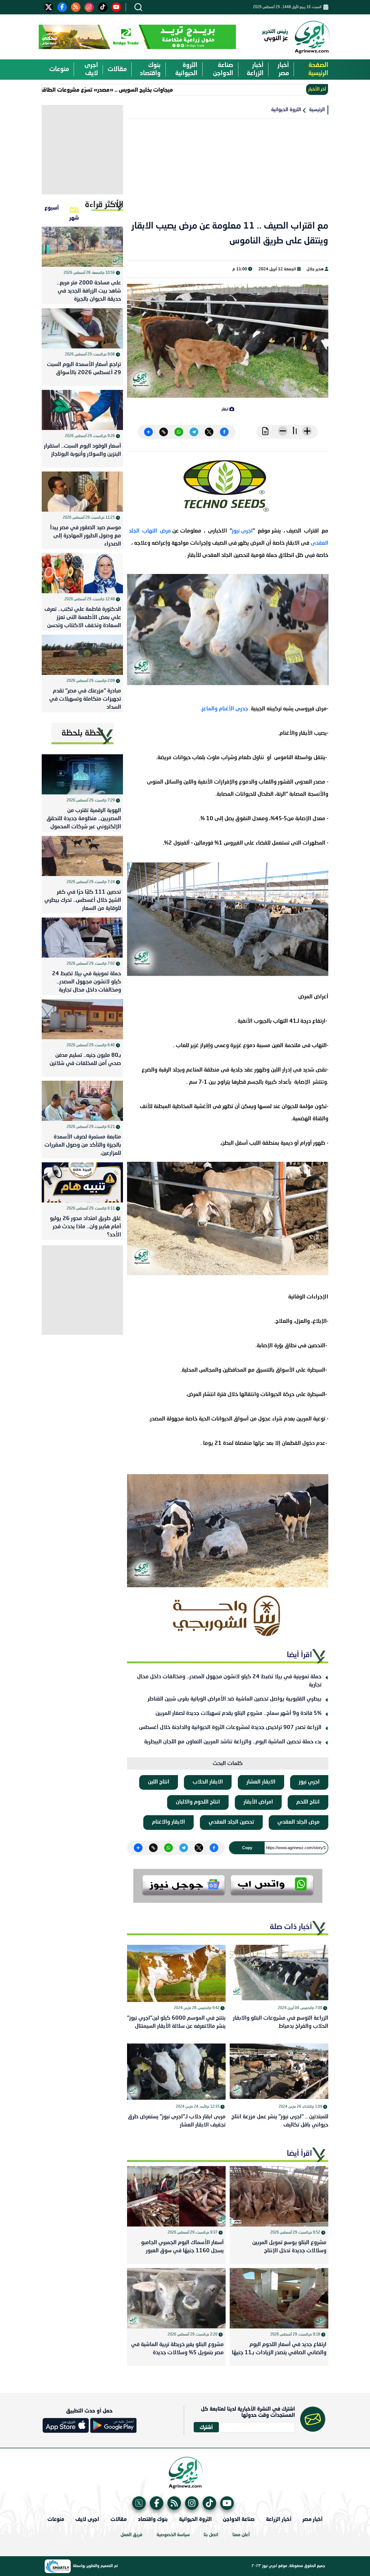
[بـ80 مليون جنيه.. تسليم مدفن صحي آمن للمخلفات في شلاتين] (82, 1019)
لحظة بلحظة (82, 733)
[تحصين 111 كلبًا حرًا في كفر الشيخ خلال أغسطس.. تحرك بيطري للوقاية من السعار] (82, 856)
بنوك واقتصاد (150, 69)
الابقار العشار (261, 1782)
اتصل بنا (211, 2535)
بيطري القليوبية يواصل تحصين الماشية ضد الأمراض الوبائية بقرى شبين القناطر (235, 1699)
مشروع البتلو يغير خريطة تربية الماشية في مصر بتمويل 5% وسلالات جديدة (177, 2349)
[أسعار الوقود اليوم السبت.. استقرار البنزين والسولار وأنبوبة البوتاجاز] (82, 410)
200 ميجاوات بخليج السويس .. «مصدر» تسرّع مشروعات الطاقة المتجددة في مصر (127, 89)
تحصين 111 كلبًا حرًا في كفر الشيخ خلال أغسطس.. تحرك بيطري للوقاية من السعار (83, 900)
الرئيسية (317, 110)
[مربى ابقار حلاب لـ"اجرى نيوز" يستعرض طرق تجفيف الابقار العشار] (176, 2072)
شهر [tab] (74, 217)
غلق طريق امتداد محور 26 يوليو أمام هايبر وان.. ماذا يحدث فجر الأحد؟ (85, 1227)
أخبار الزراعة (255, 69)
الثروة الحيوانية (186, 69)
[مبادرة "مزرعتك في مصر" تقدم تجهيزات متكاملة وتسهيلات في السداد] (82, 655)
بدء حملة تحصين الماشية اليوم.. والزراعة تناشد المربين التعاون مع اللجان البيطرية (233, 1742)
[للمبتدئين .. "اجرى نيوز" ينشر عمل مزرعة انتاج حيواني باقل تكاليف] (279, 2072)
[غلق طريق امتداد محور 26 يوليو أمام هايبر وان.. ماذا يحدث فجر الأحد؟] (82, 1182)
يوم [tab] (74, 207)
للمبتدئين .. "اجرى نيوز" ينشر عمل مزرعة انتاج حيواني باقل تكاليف (280, 2121)
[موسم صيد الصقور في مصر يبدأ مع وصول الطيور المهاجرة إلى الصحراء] (82, 492)
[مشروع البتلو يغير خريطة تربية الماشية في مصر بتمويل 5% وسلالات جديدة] (176, 2298)
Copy (247, 1848)
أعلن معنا (241, 2535)
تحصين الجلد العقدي (231, 1822)
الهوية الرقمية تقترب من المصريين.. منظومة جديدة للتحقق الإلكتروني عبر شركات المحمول (84, 819)
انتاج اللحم (308, 1802)
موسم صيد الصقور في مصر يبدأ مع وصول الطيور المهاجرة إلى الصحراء (86, 536)
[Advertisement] (228, 173)
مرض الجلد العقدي (298, 1822)
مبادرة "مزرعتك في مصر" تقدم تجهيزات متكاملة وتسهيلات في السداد (85, 699)
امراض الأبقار (258, 1802)
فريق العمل (132, 2535)
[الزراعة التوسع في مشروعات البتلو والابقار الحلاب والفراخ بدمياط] (279, 1973)
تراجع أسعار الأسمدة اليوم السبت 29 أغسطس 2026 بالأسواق (84, 369)
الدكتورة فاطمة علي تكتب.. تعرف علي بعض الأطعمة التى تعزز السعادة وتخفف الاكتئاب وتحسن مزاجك (83, 619)
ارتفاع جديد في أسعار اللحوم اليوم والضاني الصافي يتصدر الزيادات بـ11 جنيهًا (279, 2349)
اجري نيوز (309, 1782)
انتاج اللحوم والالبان (198, 1802)
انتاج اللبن (159, 1782)
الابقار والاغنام (168, 1822)
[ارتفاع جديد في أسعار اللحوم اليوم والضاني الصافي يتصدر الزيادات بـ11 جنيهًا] (279, 2298)
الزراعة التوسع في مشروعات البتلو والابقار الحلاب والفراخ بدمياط (281, 2022)
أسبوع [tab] (52, 207)
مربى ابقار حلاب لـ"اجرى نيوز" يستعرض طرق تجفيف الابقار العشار (177, 2121)
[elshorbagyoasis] (228, 1616)
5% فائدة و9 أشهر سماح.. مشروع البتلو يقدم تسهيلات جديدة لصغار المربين (238, 1714)
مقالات (117, 69)
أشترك (206, 2427)
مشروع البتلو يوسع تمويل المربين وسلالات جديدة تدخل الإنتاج (289, 2247)
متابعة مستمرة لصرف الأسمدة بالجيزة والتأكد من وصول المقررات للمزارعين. (83, 1145)
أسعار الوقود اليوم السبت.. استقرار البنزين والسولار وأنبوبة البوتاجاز (82, 450)
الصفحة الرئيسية (318, 69)
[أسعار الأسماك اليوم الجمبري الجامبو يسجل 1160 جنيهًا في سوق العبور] (176, 2196)
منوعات (59, 69)
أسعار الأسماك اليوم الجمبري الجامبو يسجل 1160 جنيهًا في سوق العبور (182, 2247)
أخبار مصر (283, 69)
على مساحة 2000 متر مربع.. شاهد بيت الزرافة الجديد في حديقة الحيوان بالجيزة (89, 291)
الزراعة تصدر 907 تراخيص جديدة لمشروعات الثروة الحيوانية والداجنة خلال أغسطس (230, 1728)
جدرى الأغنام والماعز (226, 709)
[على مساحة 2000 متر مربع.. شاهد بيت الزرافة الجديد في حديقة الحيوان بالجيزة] (82, 247)
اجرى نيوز (242, 531)
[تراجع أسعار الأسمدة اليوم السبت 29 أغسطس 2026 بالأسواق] (82, 328)
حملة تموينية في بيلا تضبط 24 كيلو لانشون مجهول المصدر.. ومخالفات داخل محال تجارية (229, 1681)
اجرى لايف (91, 69)
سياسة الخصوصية (173, 2535)
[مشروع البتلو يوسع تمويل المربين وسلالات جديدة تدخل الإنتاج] (279, 2196)
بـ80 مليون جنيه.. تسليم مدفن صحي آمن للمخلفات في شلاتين (85, 1060)
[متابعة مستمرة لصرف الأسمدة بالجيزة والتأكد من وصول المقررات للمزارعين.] (82, 1101)
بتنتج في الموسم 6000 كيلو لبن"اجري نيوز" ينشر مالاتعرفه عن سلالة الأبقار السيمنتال (176, 2022)
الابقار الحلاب (208, 1782)
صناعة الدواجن (223, 69)
